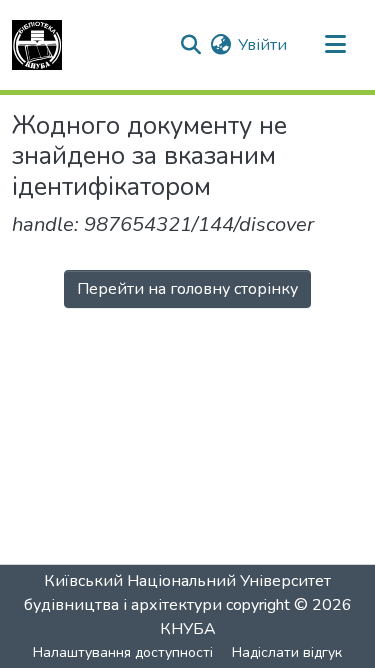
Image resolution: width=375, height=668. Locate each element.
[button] (37, 45)
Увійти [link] (262, 45)
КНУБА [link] (188, 629)
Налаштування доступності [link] (123, 652)
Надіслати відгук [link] (287, 652)
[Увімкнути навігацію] (335, 45)
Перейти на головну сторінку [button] (187, 289)
